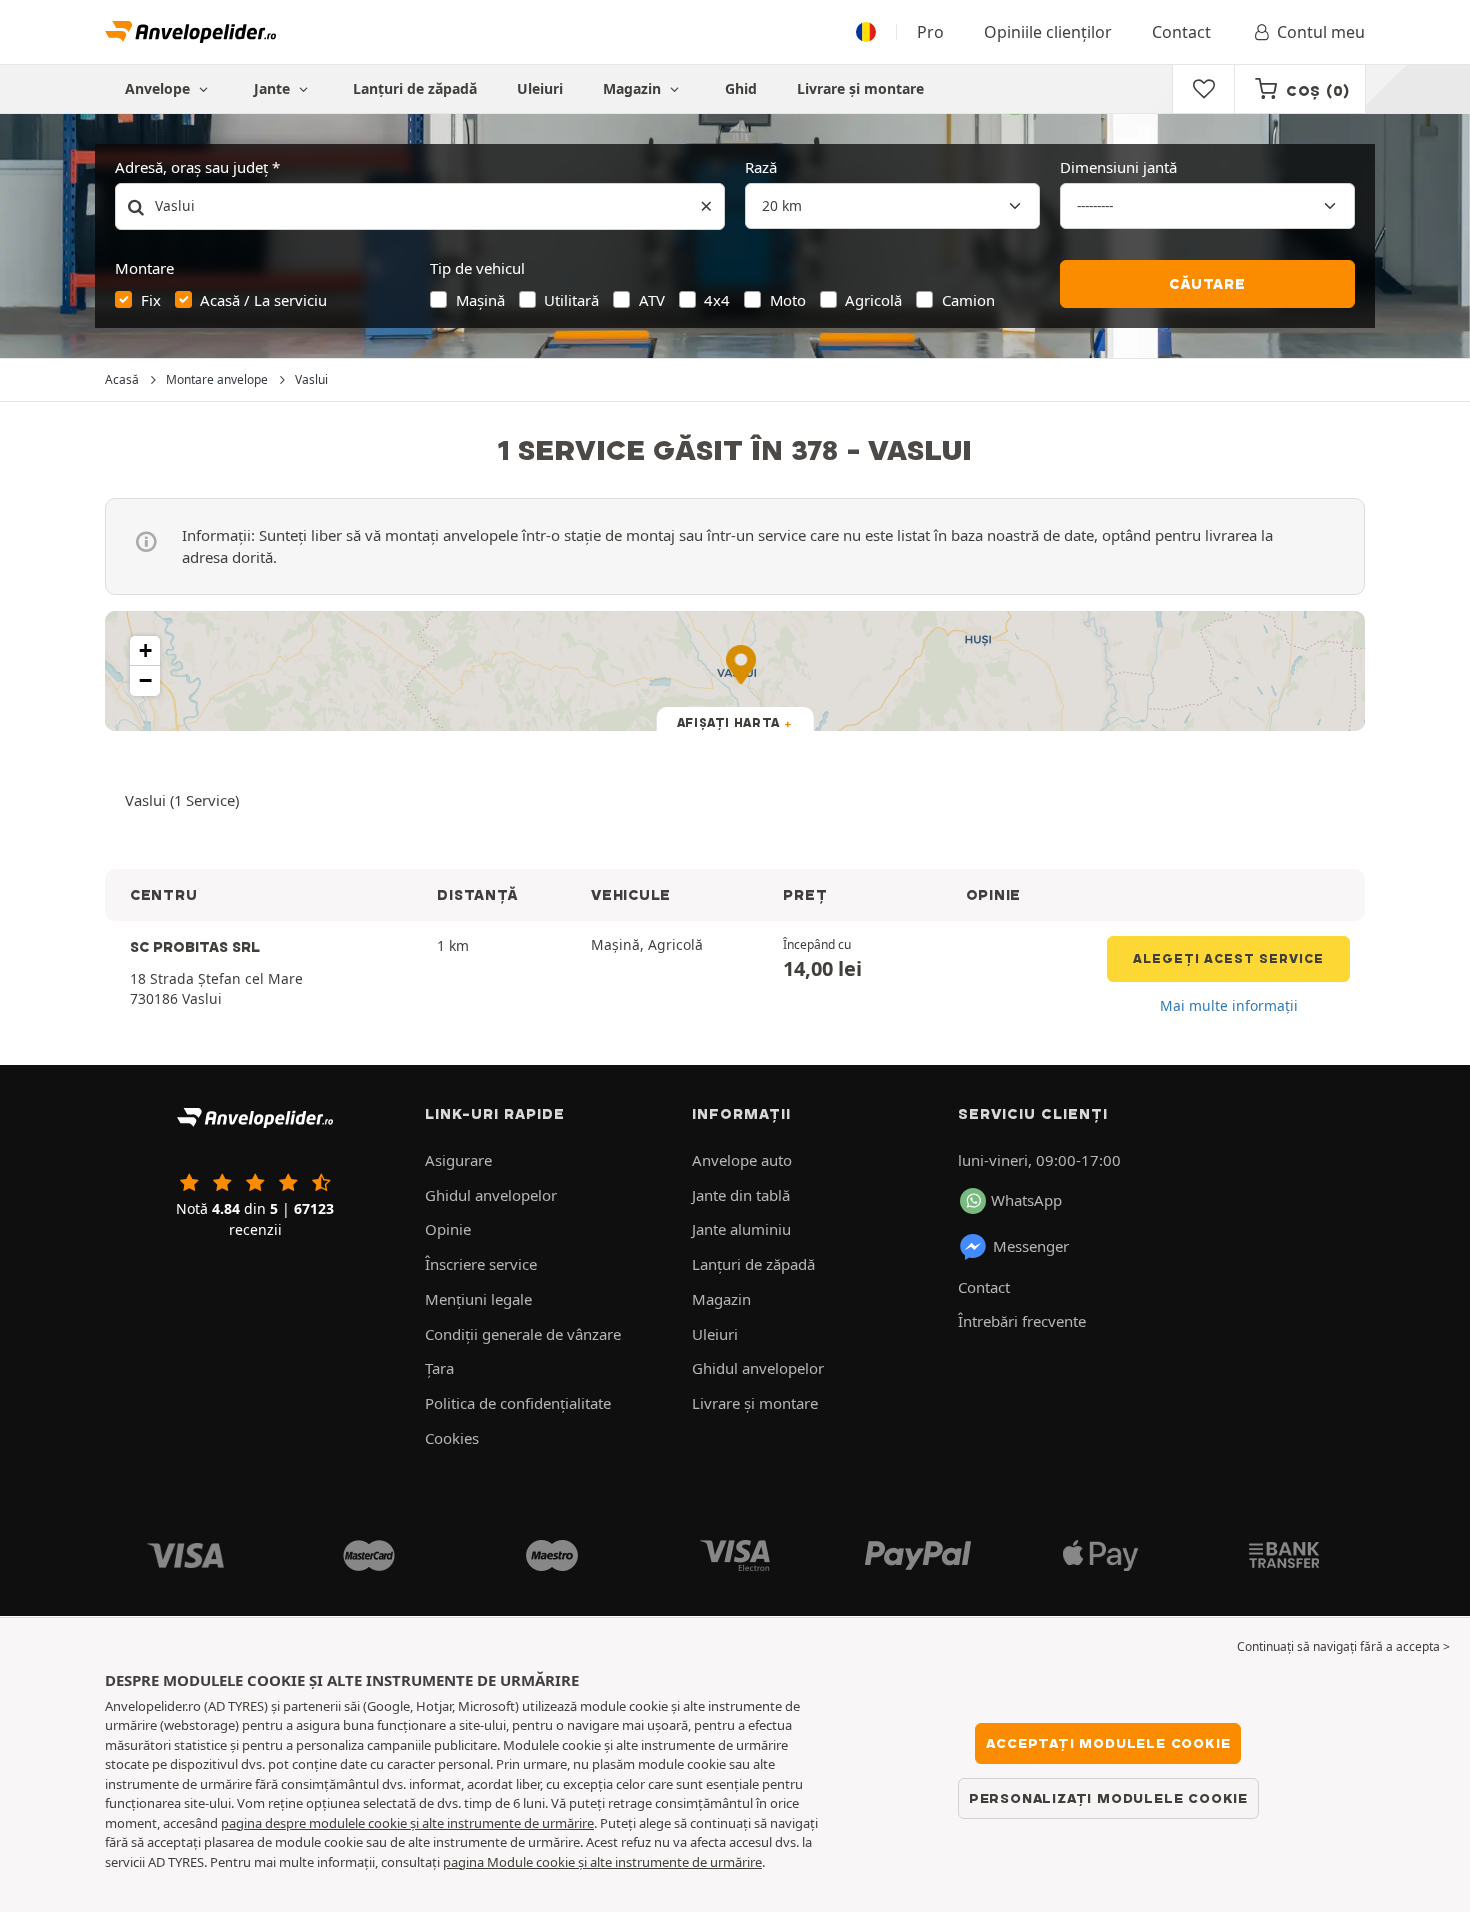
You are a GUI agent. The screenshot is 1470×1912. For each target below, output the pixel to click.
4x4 (717, 300)
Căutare (1207, 284)
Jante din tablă (741, 1195)
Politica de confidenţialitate (518, 1403)
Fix (151, 300)
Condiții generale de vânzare (523, 1334)
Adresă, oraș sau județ (191, 167)
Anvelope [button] (159, 88)
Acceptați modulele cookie (1108, 1743)
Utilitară (571, 300)
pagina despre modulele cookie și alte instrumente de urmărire (407, 1823)
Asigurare (458, 1160)
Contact (1181, 32)
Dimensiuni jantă (1118, 167)
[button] (145, 651)
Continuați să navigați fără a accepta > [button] (1343, 1646)
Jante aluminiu (741, 1229)
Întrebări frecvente (1022, 1321)
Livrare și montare (860, 88)
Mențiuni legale (478, 1299)
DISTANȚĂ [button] (477, 895)
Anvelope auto (742, 1160)
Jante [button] (274, 88)
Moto (788, 300)
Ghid (741, 88)
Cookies (452, 1438)
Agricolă (873, 300)
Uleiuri (540, 88)
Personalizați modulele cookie (1108, 1798)
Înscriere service (481, 1264)
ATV (652, 300)
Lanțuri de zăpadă (415, 88)
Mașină (480, 300)
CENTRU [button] (163, 895)
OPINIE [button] (993, 895)
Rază (761, 167)
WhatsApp (1026, 1200)
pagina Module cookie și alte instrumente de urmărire (602, 1862)
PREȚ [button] (805, 895)
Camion (968, 300)
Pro (930, 32)
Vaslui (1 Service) (182, 800)
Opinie (448, 1229)
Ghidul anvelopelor (491, 1195)
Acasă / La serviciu (263, 300)
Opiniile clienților (1048, 32)
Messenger (1031, 1246)
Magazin (634, 88)
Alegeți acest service (1228, 958)
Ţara (439, 1368)
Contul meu (1321, 32)
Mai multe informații (1229, 1005)
